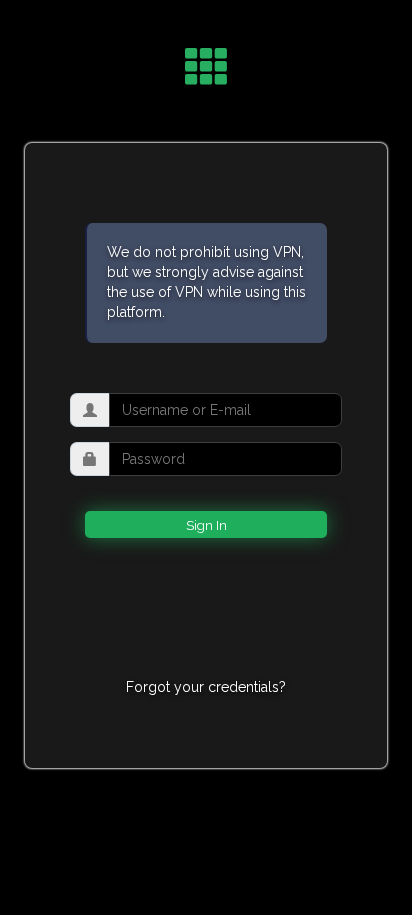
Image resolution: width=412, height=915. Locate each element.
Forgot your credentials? (206, 687)
